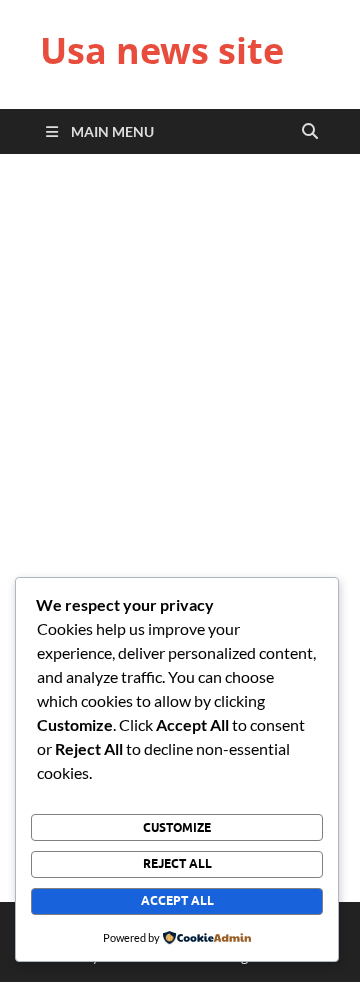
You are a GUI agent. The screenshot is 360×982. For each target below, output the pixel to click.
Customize (177, 827)
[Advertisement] (180, 374)
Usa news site (162, 50)
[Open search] (310, 132)
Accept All (177, 900)
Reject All (177, 863)
